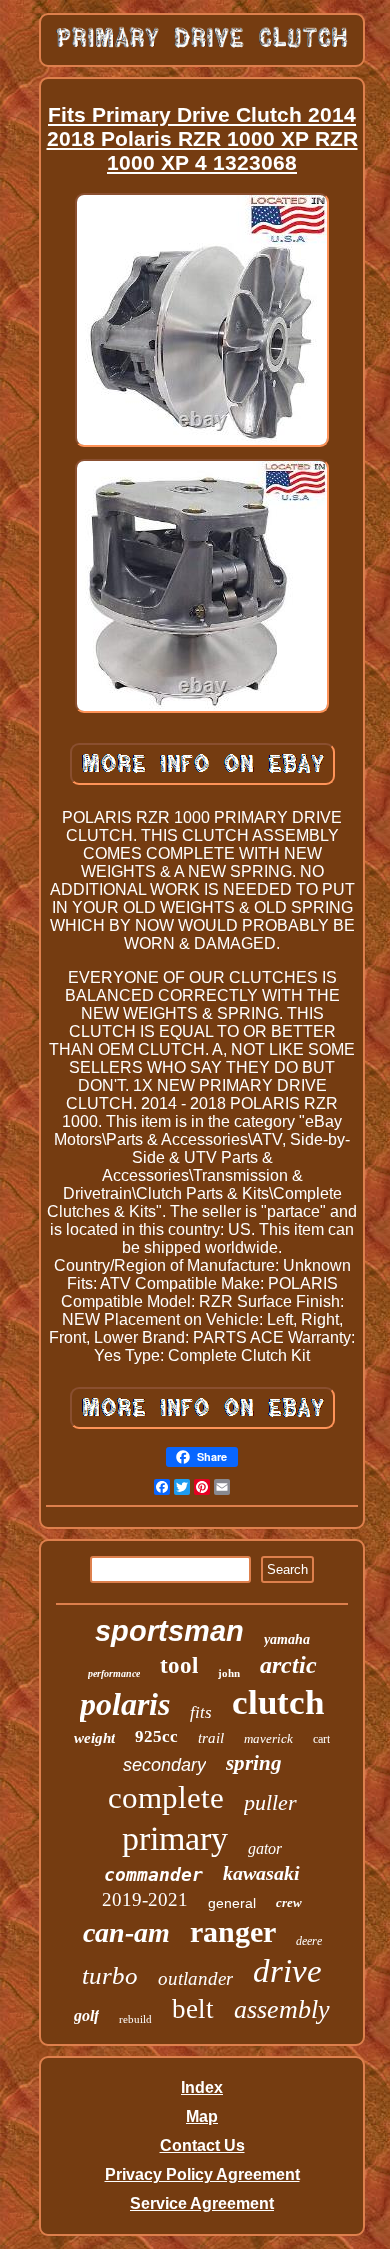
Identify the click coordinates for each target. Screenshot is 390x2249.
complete (166, 1797)
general (232, 1903)
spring (254, 1763)
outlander (195, 1978)
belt (193, 2009)
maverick (268, 1738)
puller (270, 1802)
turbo (110, 1975)
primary (175, 1838)
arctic (288, 1665)
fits (201, 1712)
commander (153, 1874)
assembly (282, 2009)
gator (265, 1848)
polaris (125, 1704)
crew (289, 1902)
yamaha (287, 1639)
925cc (156, 1736)
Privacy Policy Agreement (202, 2174)
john (229, 1673)
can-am (126, 1932)
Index (202, 2087)
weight (94, 1738)
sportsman (169, 1631)
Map (202, 2116)
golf (86, 2015)
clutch (278, 1702)
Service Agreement (202, 2203)
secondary (164, 1765)
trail (211, 1738)
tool (179, 1665)
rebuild (135, 2019)
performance (114, 1673)
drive (287, 1971)
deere (309, 1941)
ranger (233, 1931)
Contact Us (202, 2145)
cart (321, 1739)
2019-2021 (145, 1899)
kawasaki (261, 1873)
